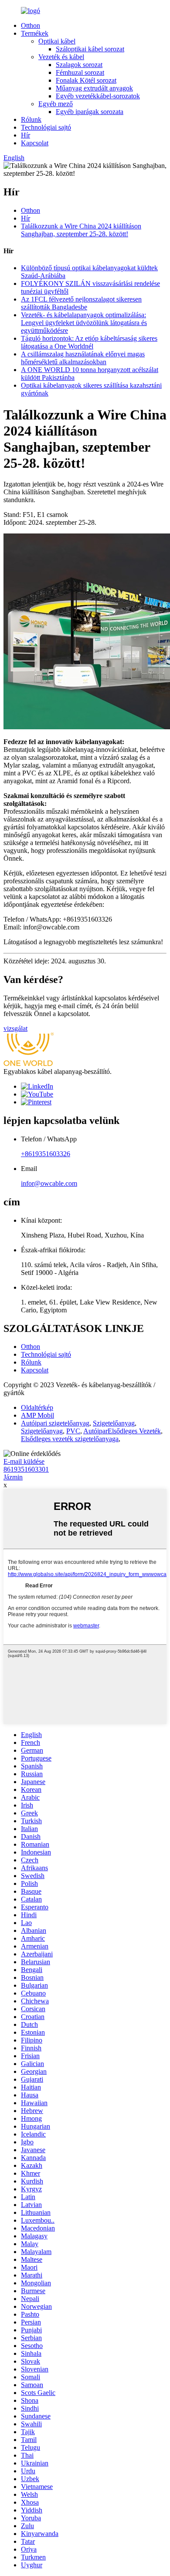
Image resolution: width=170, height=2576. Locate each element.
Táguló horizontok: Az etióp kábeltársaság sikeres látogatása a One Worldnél (89, 342)
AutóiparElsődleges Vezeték (122, 1431)
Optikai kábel (57, 41)
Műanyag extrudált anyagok (94, 88)
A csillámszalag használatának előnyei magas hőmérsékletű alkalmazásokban (83, 358)
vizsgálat (15, 1028)
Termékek (35, 33)
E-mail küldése (24, 1461)
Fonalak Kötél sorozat (86, 80)
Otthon (31, 25)
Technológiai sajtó (46, 127)
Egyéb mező (56, 104)
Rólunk (31, 119)
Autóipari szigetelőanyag (55, 1423)
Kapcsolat (35, 143)
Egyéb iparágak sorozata (90, 112)
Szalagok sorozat (79, 65)
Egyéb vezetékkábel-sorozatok (98, 96)
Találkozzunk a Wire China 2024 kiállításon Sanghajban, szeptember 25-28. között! (81, 230)
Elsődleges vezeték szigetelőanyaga (70, 1439)
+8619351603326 (46, 1154)
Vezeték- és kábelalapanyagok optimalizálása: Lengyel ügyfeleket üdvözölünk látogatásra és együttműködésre (84, 323)
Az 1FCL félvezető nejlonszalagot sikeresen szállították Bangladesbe (81, 303)
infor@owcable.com (49, 1183)
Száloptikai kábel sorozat (90, 49)
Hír (25, 135)
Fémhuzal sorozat (80, 72)
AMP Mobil (37, 1415)
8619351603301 (26, 1469)
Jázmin (13, 1477)
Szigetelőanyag (114, 1423)
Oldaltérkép (37, 1407)
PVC (73, 1431)
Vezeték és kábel (61, 57)
